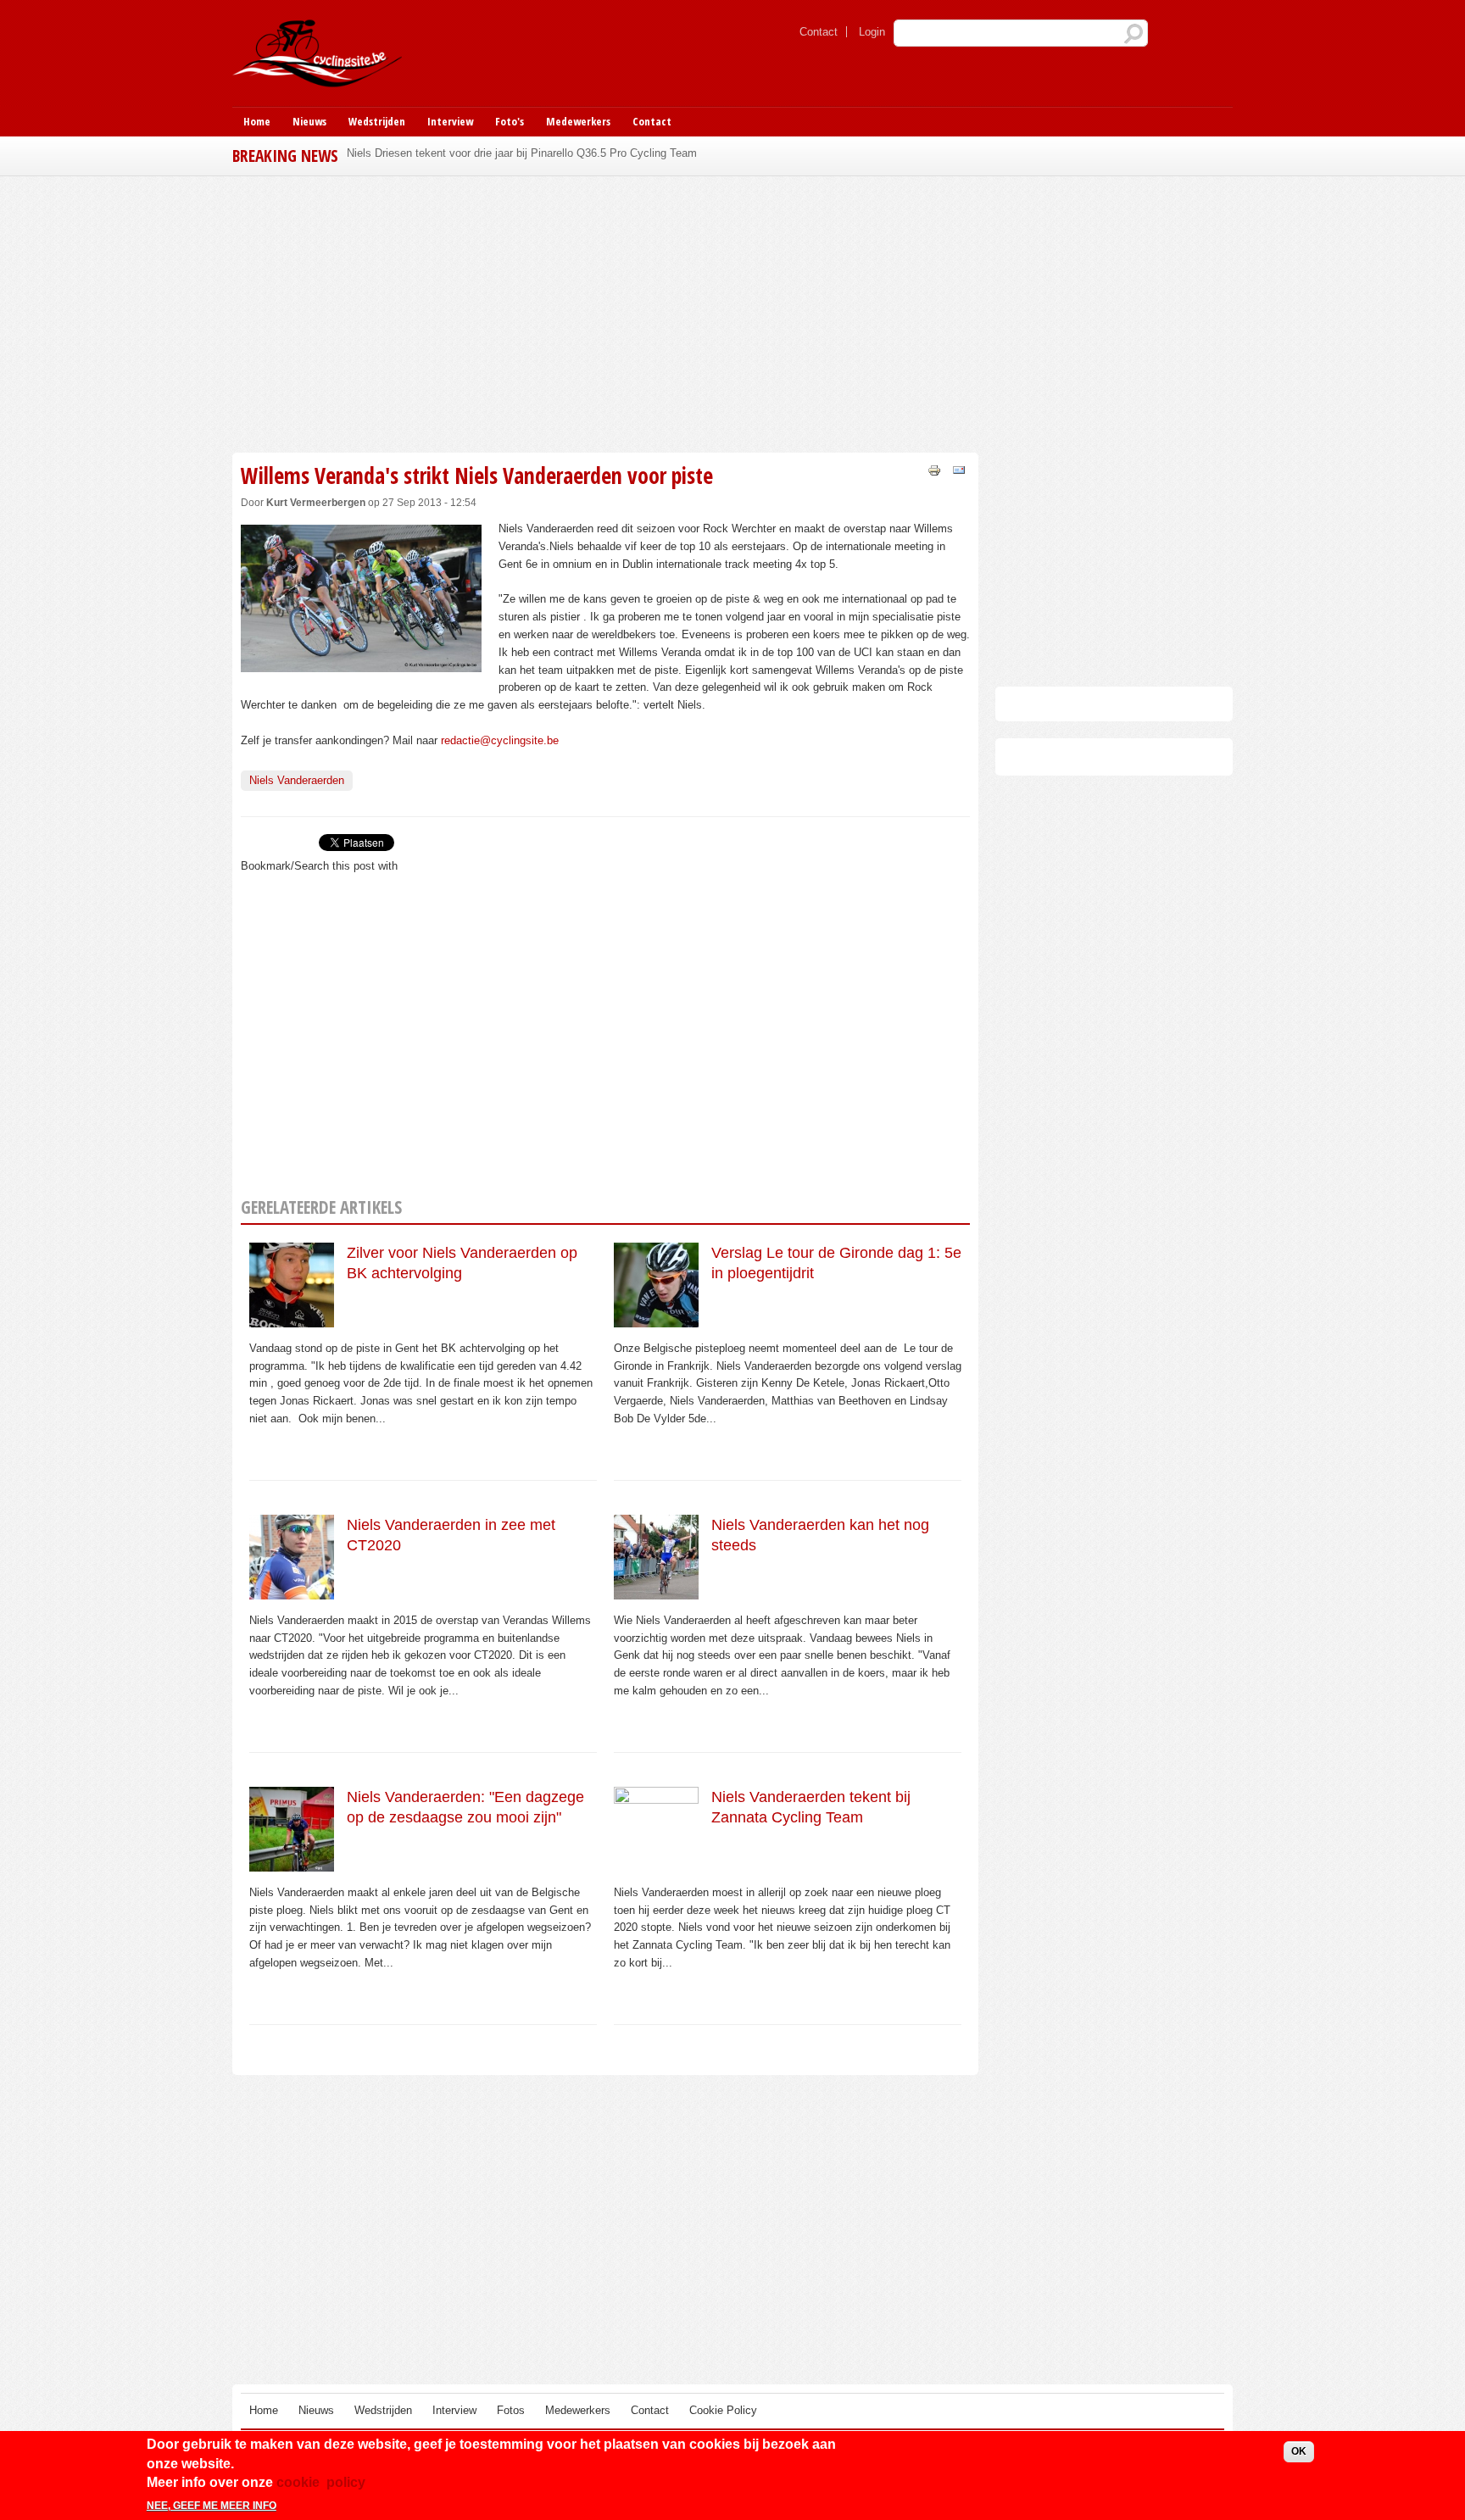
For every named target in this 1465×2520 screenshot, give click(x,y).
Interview (450, 121)
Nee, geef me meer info (212, 2506)
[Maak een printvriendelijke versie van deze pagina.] (934, 469)
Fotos (511, 2410)
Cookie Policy (723, 2410)
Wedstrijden (377, 121)
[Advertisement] (605, 312)
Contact (819, 32)
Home (257, 121)
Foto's (510, 121)
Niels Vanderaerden (297, 780)
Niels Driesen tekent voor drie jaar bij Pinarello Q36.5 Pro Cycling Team (522, 153)
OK (1299, 2451)
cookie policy (321, 2482)
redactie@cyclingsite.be (500, 740)
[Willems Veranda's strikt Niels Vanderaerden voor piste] (361, 662)
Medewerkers (578, 121)
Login (872, 32)
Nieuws (309, 121)
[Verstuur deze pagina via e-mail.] (959, 469)
